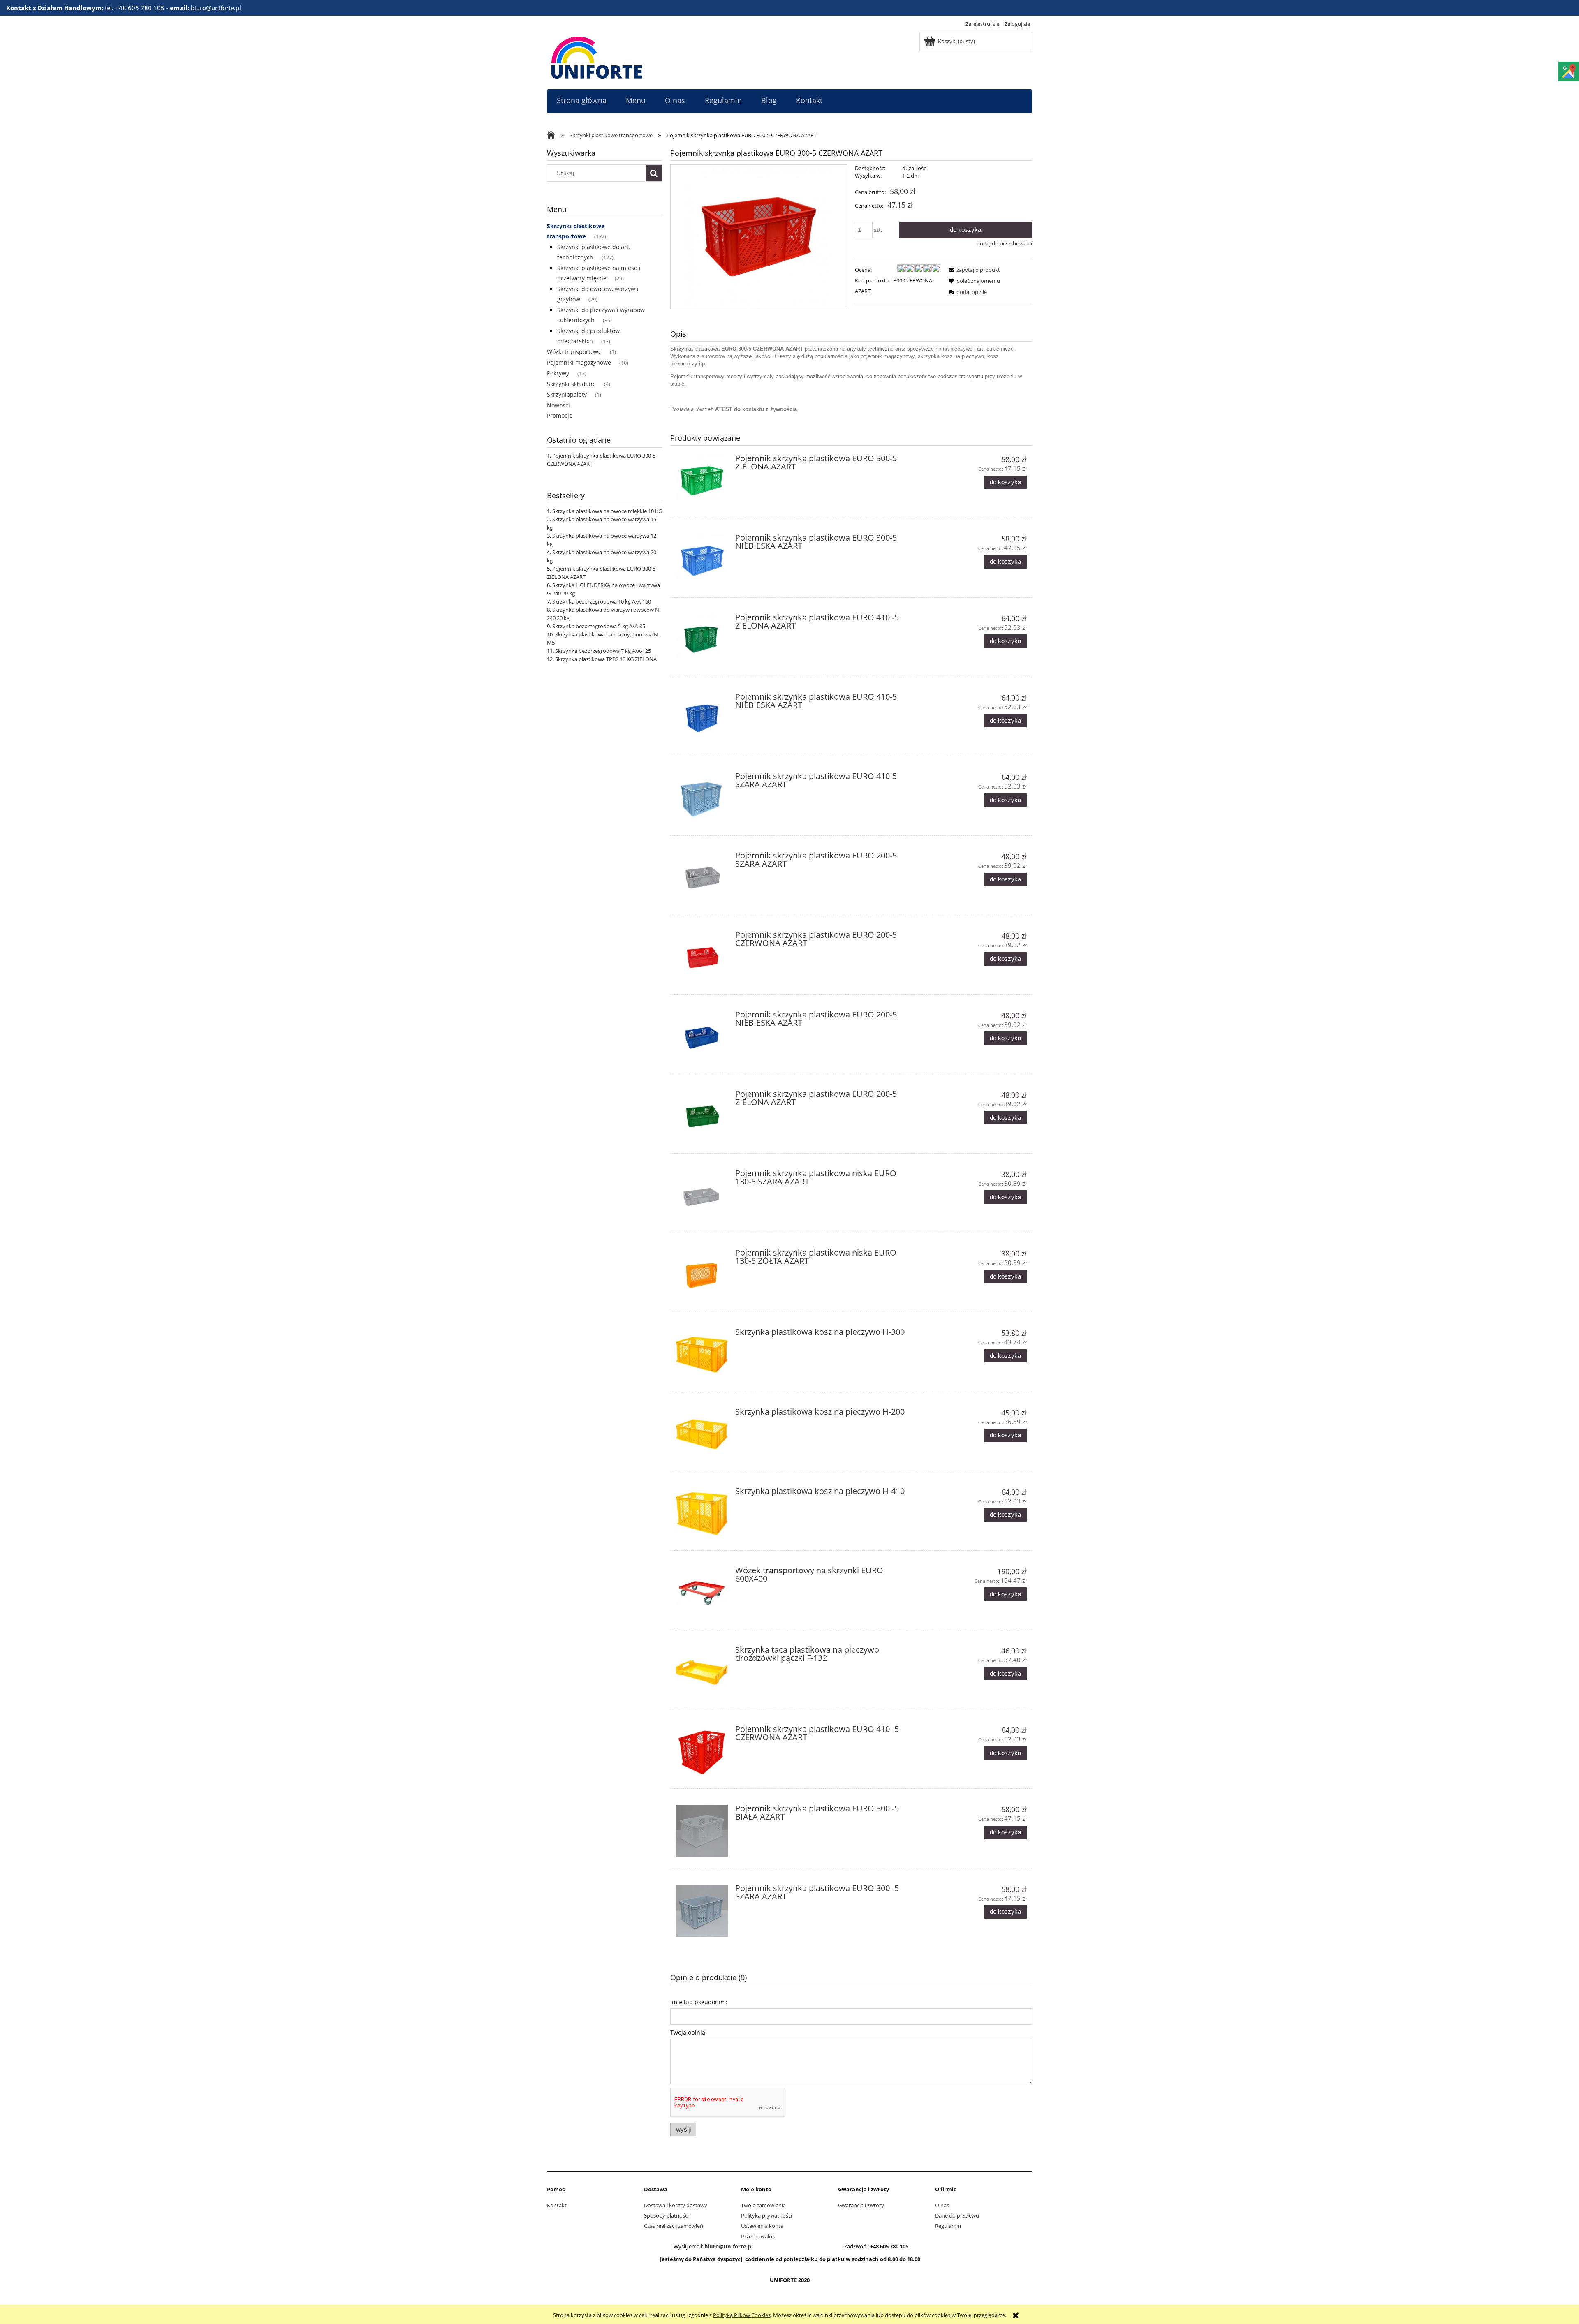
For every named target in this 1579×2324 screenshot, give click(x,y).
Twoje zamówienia (763, 2205)
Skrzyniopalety (567, 394)
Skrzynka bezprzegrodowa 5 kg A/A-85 (599, 626)
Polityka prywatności (766, 2215)
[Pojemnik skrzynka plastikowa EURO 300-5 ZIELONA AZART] (702, 481)
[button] (973, 270)
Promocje (560, 415)
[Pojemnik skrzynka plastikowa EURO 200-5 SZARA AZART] (702, 878)
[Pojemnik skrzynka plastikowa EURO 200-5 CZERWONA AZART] (702, 957)
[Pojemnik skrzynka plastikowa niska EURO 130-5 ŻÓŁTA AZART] (702, 1275)
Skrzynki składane (571, 384)
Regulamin (948, 2226)
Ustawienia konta (762, 2226)
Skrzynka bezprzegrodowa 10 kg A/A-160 (602, 601)
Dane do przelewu (957, 2215)
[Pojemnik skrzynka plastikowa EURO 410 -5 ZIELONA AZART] (702, 640)
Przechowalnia (759, 2236)
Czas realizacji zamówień (674, 2226)
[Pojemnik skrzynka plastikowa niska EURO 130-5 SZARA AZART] (702, 1196)
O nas (942, 2205)
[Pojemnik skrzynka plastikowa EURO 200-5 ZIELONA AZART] (702, 1116)
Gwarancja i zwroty (861, 2205)
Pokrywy (558, 373)
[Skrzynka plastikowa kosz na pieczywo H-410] (702, 1513)
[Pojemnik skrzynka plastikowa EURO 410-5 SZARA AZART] (702, 799)
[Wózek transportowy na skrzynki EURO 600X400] (702, 1593)
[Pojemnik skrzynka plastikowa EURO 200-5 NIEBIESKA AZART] (702, 1037)
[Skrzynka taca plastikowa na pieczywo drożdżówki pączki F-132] (702, 1672)
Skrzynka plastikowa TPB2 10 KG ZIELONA (606, 659)
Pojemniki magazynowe (579, 362)
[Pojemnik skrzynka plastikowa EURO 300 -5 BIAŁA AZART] (702, 1831)
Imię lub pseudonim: (699, 2002)
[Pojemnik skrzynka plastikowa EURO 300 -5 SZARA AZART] (702, 1911)
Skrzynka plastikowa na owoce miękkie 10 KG (607, 511)
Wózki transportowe (574, 352)
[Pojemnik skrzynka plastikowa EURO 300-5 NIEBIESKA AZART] (702, 560)
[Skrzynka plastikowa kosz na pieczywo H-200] (702, 1434)
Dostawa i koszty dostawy (676, 2205)
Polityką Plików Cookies (742, 2315)
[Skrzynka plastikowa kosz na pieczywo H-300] (702, 1354)
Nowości (558, 405)
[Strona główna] (597, 56)
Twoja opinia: (689, 2032)
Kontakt (557, 2205)
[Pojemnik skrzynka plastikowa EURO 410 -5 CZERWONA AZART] (702, 1752)
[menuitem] (581, 101)
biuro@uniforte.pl (729, 2246)
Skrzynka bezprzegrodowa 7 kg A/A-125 (603, 651)
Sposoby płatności (666, 2215)
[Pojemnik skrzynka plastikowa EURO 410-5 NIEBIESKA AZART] (702, 719)
